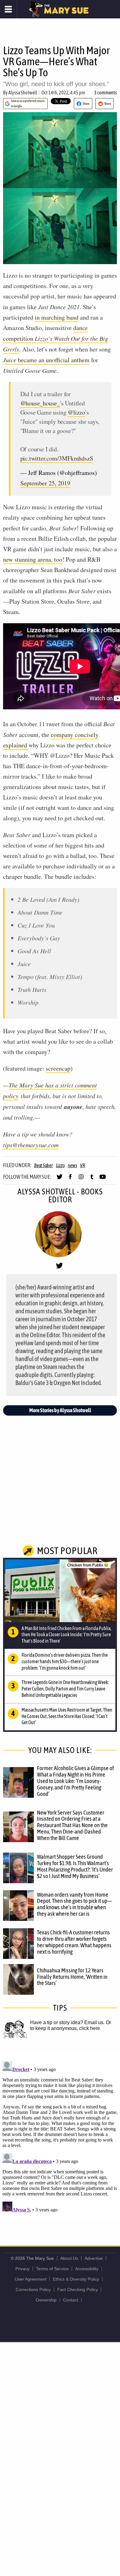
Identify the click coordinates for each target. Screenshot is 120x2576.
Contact (71, 2300)
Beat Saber (44, 1165)
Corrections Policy (33, 2290)
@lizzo (76, 412)
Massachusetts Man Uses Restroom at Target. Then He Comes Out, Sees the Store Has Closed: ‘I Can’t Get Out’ (67, 1716)
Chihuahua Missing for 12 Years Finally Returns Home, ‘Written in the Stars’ (72, 1977)
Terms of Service (52, 2269)
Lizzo (60, 1165)
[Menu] (8, 9)
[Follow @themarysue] (60, 1179)
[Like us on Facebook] (70, 1179)
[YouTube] (103, 1179)
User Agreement (31, 2279)
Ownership (46, 2300)
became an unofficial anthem (46, 360)
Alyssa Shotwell (23, 93)
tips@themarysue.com (31, 1145)
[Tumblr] (92, 1179)
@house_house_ (40, 403)
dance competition (56, 338)
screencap (58, 1068)
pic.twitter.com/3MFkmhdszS (57, 458)
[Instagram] (81, 1179)
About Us (69, 2258)
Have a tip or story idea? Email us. (67, 2022)
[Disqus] (60, 2135)
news (72, 1165)
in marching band (57, 317)
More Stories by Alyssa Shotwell (60, 1410)
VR (82, 1165)
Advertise (94, 2258)
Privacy (22, 2269)
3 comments (106, 93)
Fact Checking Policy (78, 2290)
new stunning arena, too (33, 559)
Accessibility (87, 2269)
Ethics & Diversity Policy (76, 2279)
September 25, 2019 (45, 483)
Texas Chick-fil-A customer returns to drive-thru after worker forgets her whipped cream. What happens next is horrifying (74, 1942)
